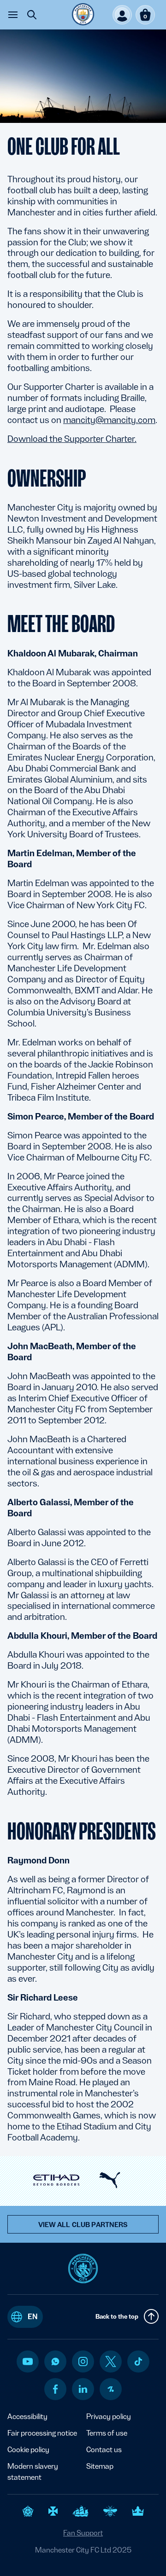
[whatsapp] (55, 2361)
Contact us (104, 2450)
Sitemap (100, 2466)
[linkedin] (83, 2389)
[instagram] (83, 2361)
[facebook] (56, 2389)
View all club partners (83, 2225)
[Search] (32, 15)
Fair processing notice (42, 2433)
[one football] (111, 2389)
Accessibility (27, 2416)
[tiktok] (138, 2361)
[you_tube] (28, 2361)
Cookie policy (28, 2450)
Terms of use (107, 2433)
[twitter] (111, 2361)
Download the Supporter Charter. (72, 439)
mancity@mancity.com (109, 420)
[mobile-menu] (13, 15)
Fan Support (83, 2533)
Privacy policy (109, 2416)
